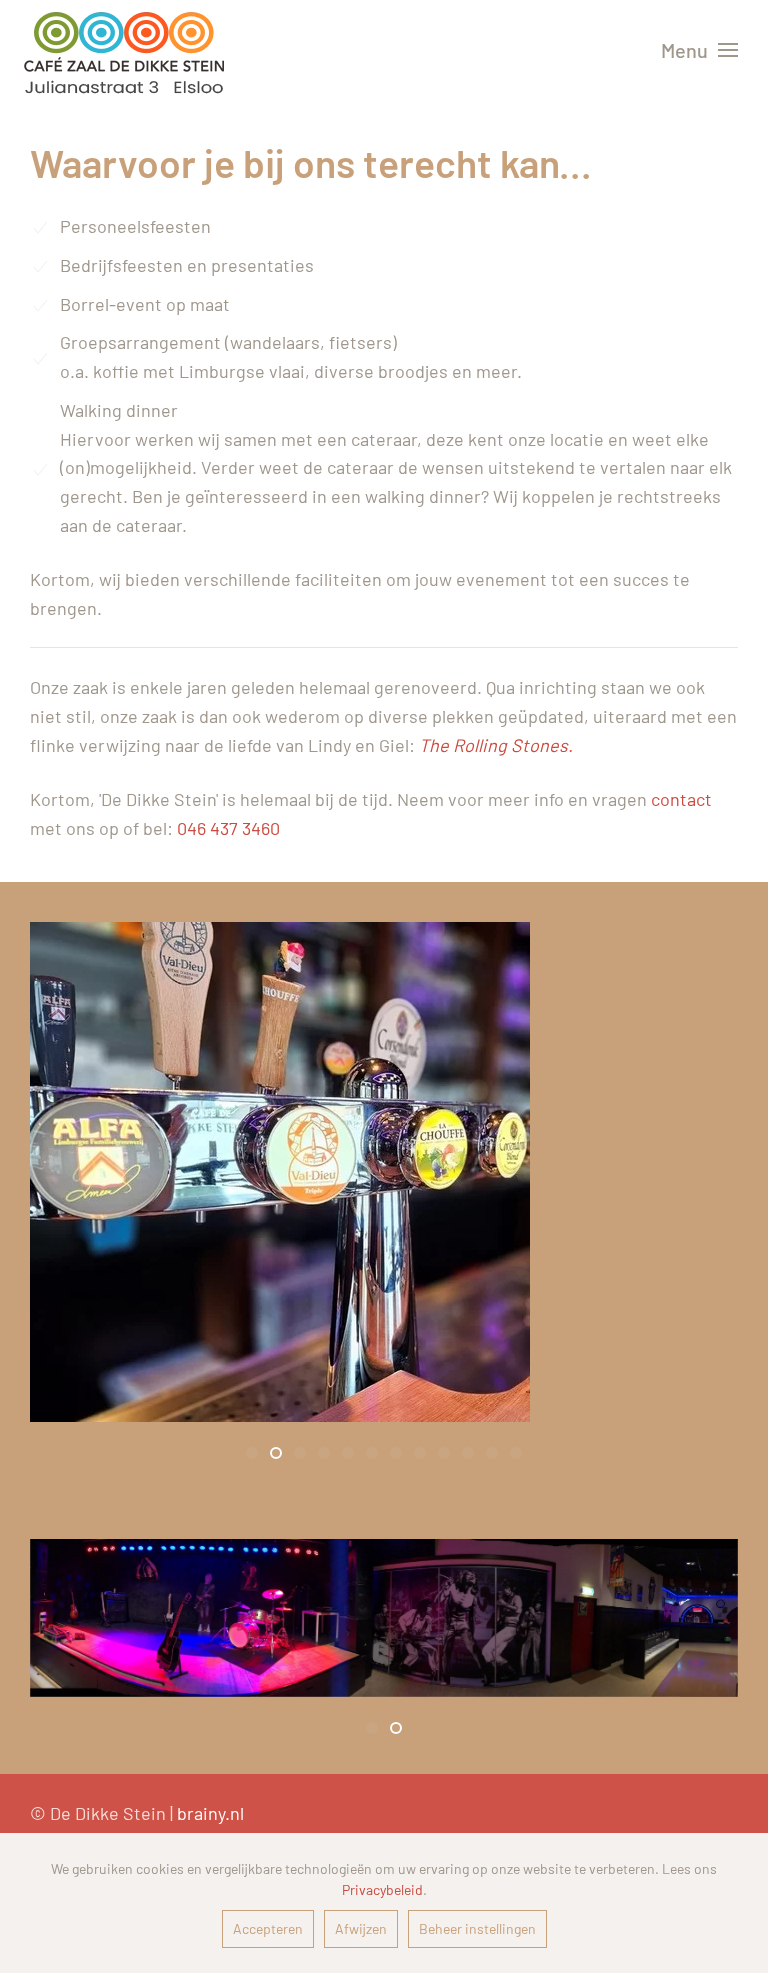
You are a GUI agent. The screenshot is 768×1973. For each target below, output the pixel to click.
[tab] (252, 1453)
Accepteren (268, 1928)
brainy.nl (210, 1813)
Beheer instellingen (477, 1928)
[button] (699, 50)
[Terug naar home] (124, 50)
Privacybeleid (382, 1889)
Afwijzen (361, 1928)
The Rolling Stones (493, 745)
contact (681, 799)
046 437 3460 (228, 828)
